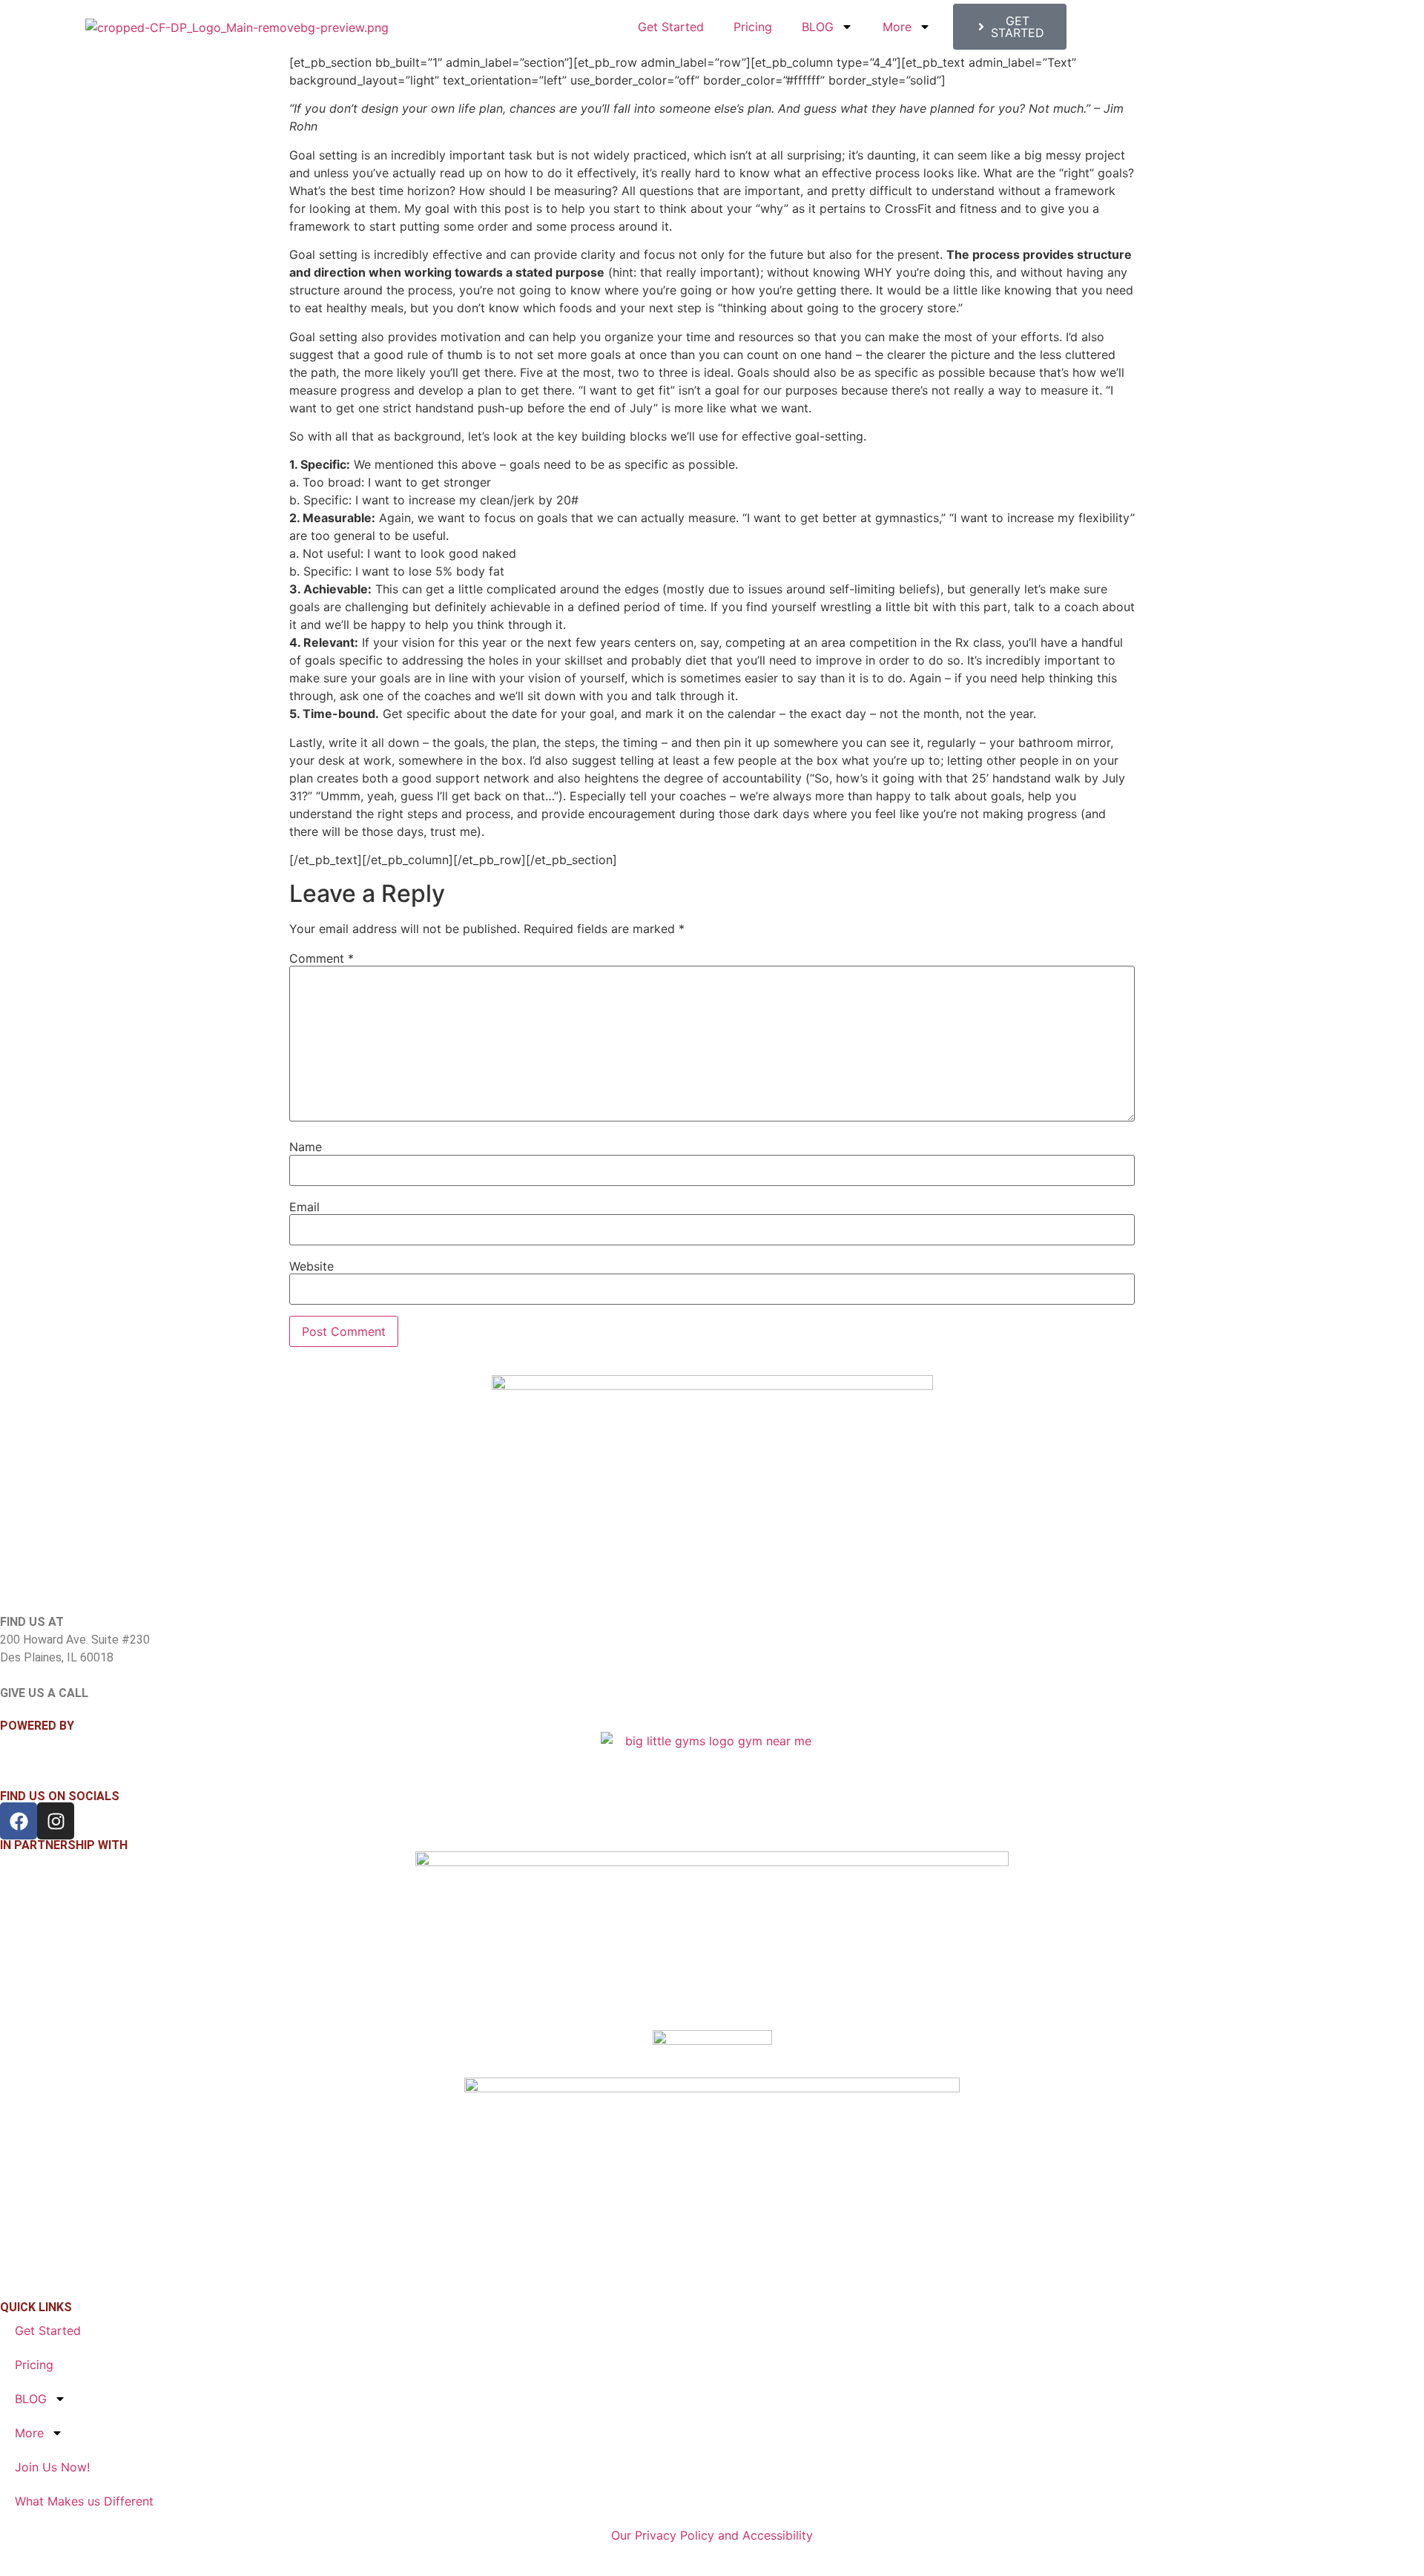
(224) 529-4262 (41, 1711)
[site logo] (712, 1494)
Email (304, 1207)
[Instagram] (56, 1821)
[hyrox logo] (712, 2181)
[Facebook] (19, 1821)
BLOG (818, 27)
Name (306, 1147)
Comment (322, 958)
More (897, 27)
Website (311, 1266)
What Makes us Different (84, 2501)
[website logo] (237, 27)
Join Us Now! (52, 2467)
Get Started (671, 27)
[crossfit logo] (712, 2054)
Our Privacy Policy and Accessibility (712, 2535)
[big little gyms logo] (712, 1752)
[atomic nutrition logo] (712, 1941)
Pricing (753, 27)
